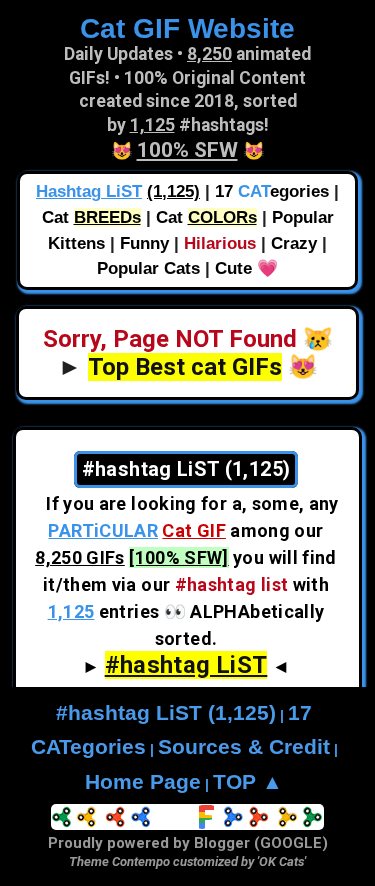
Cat (91, 217)
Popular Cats (148, 268)
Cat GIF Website (187, 28)
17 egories (272, 191)
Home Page (143, 782)
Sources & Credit (244, 747)
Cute (233, 268)
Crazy (294, 243)
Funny (144, 243)
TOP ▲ (248, 782)
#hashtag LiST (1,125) (166, 713)
